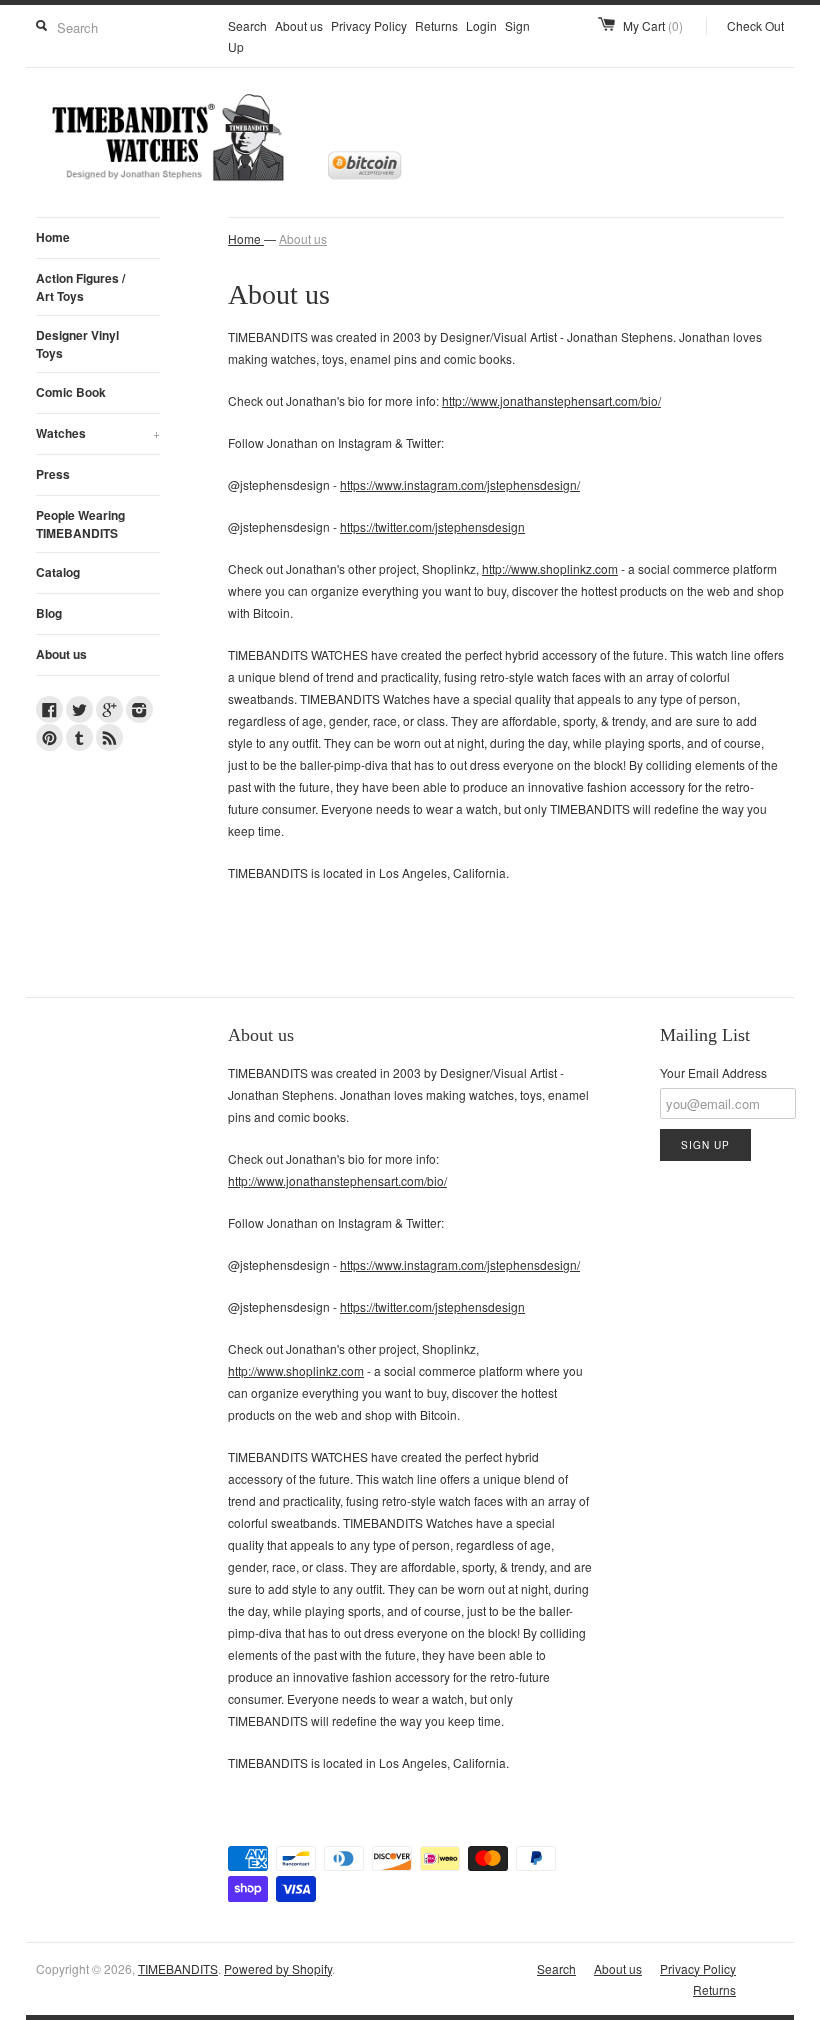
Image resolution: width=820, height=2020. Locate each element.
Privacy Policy (369, 25)
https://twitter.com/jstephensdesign (432, 526)
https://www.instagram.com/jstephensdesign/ (460, 484)
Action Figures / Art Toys (80, 287)
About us (299, 25)
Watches (98, 433)
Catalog (58, 572)
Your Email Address (713, 1072)
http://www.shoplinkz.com (550, 568)
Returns (436, 25)
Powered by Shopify (278, 1968)
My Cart (653, 25)
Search (247, 25)
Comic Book (71, 392)
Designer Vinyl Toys (77, 344)
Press (53, 474)
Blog (49, 613)
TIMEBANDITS (178, 1968)
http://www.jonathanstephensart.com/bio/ (551, 400)
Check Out (755, 25)
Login (481, 25)
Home (53, 237)
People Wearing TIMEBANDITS (80, 524)
